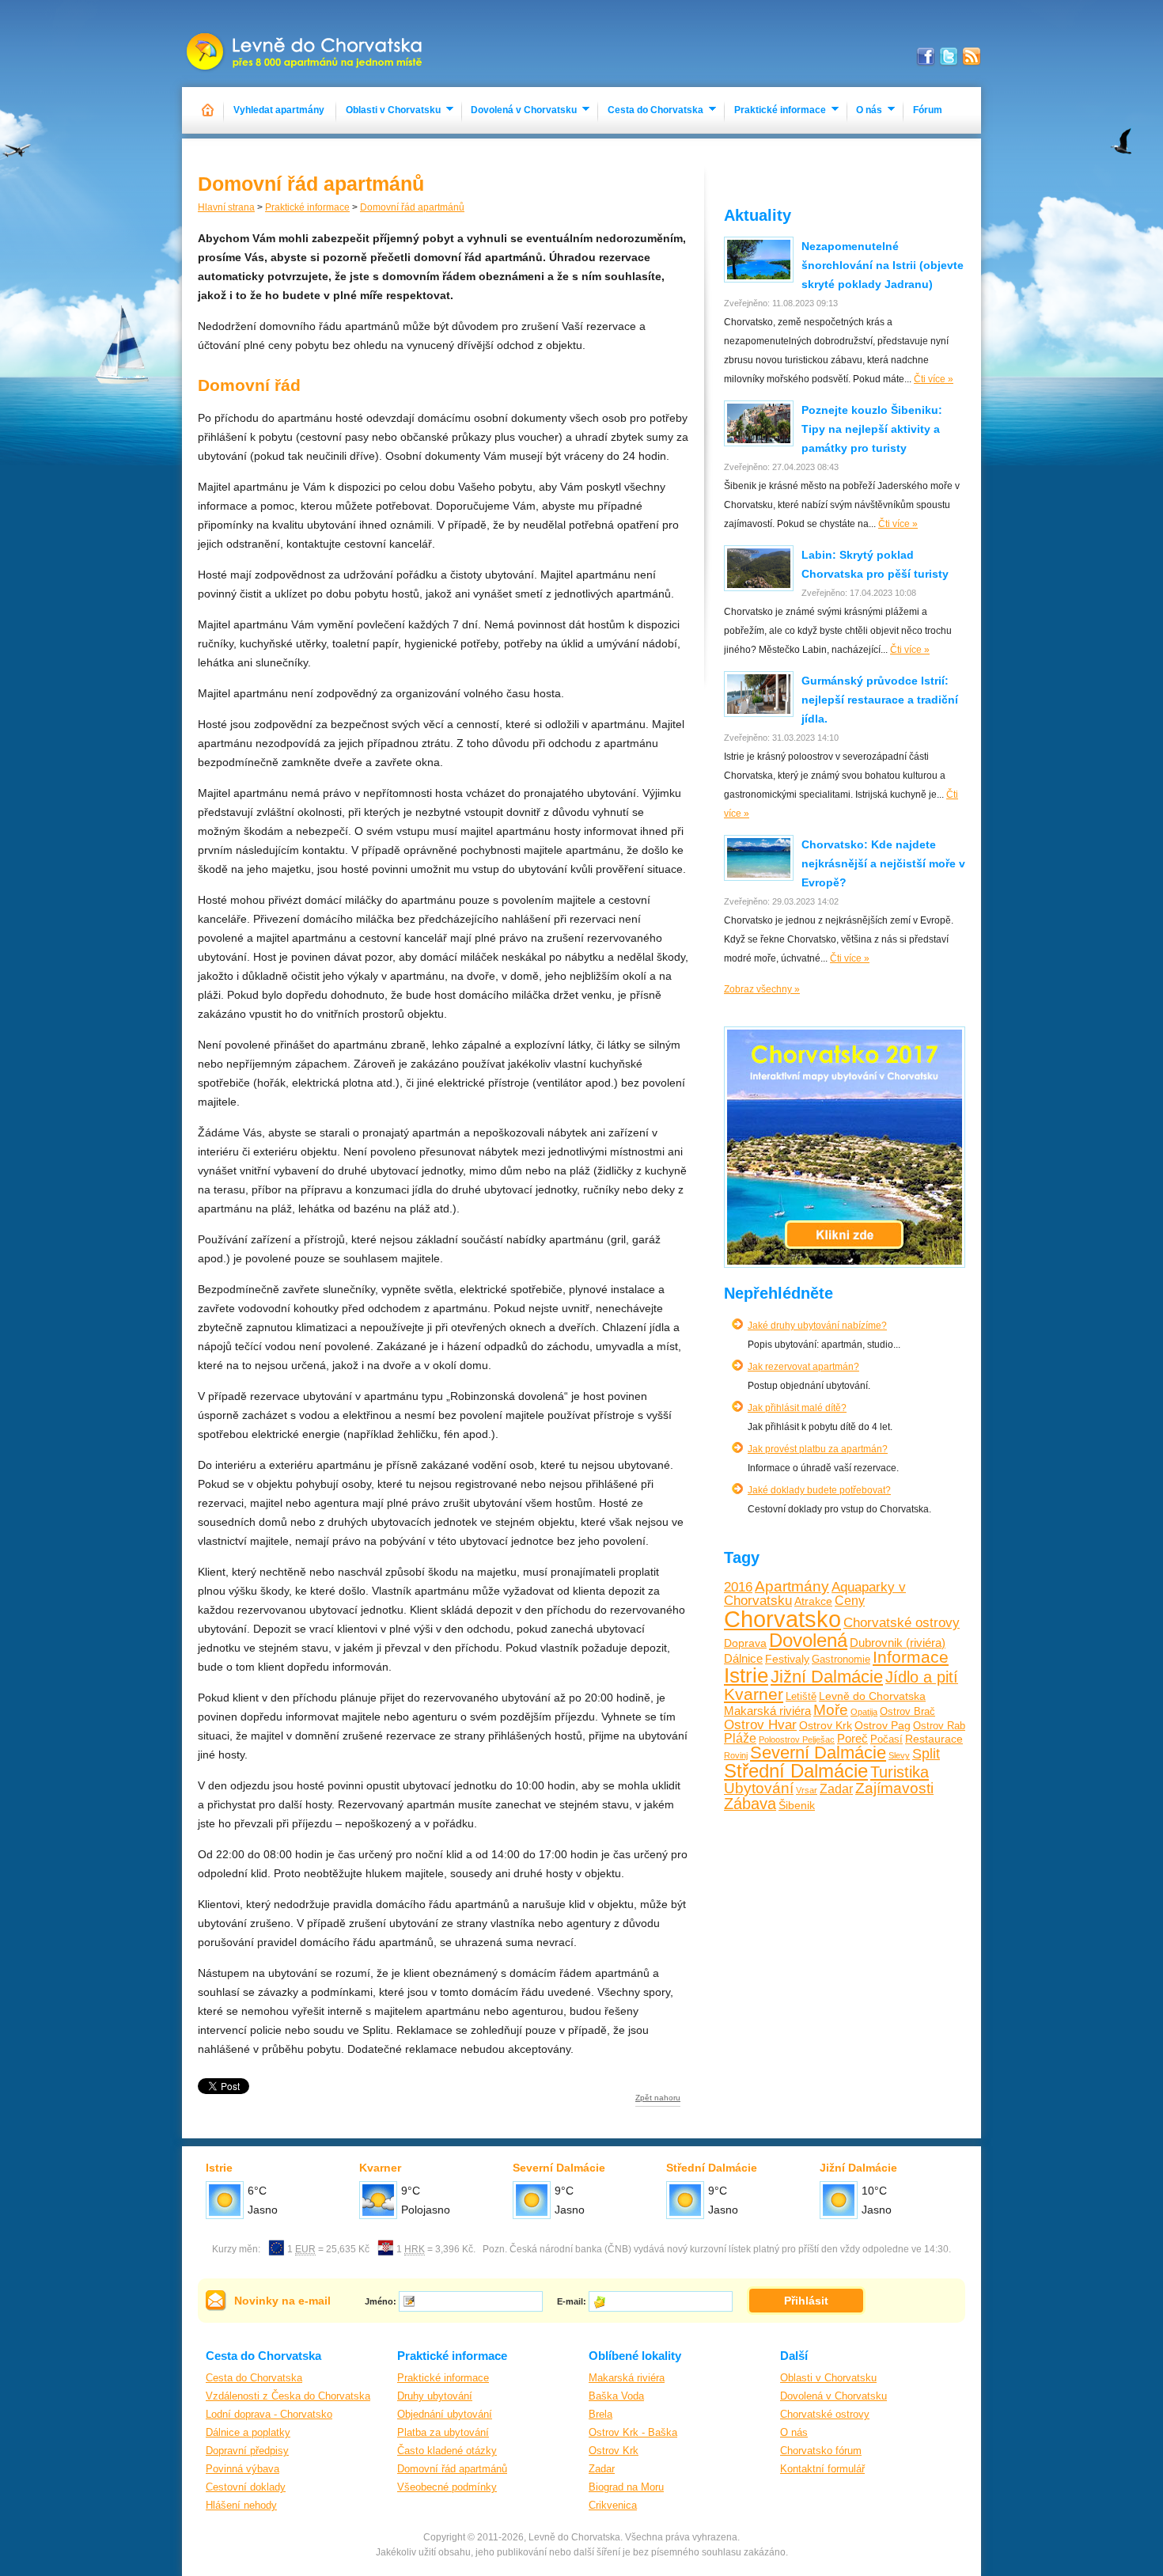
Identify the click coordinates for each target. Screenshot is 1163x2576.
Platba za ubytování (443, 2432)
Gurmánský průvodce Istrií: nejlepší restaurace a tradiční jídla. (880, 700)
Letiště (801, 1697)
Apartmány (792, 1586)
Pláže (740, 1738)
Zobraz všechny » (762, 989)
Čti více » (934, 379)
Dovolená (808, 1640)
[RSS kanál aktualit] (972, 57)
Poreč (852, 1738)
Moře (831, 1710)
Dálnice (743, 1658)
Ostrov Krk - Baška (633, 2432)
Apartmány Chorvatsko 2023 (306, 44)
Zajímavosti (894, 1788)
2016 (738, 1587)
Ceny (850, 1600)
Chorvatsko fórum (821, 2451)
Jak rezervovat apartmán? (803, 1367)
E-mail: (572, 2301)
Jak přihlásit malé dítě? (797, 1408)
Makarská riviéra (767, 1711)
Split (926, 1754)
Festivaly (787, 1659)
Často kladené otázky (447, 2451)
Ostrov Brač (907, 1712)
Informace (911, 1657)
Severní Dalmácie (818, 1753)
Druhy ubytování (435, 2396)
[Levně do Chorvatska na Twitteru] (949, 57)
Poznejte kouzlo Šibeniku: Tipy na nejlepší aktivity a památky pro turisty (872, 429)
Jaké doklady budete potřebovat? (819, 1490)
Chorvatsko (782, 1619)
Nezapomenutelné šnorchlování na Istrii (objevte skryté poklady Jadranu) (883, 265)
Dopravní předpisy (247, 2451)
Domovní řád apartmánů (412, 207)
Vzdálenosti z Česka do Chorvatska (288, 2396)
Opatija (864, 1712)
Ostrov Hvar (760, 1725)
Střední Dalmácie (796, 1771)
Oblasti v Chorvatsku (393, 110)
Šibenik (797, 1805)
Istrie (746, 1675)
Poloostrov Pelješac (797, 1739)
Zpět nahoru (658, 2098)
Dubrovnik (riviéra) (898, 1643)
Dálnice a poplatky (248, 2432)
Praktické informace (780, 110)
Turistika (900, 1772)
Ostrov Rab (939, 1726)
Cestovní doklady (246, 2487)
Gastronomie (841, 1660)
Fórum (928, 110)
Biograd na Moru (626, 2487)
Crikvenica (613, 2505)
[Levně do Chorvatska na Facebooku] (926, 57)
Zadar (836, 1789)
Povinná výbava (242, 2469)
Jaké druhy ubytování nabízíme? (817, 1326)
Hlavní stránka (208, 110)
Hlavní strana (226, 207)
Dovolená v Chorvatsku (524, 110)
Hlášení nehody (241, 2505)
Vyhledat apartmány (279, 110)
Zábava (750, 1804)
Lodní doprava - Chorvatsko (269, 2414)
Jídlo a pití (922, 1677)
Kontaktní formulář (822, 2469)
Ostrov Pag (883, 1725)
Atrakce (813, 1601)
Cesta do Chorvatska (655, 110)
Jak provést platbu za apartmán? (818, 1449)
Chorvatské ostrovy (902, 1623)
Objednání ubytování (445, 2414)
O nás (869, 110)
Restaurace (934, 1739)
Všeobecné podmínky (447, 2487)
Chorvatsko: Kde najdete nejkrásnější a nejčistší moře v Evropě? (883, 863)
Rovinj (736, 1755)
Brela (600, 2414)
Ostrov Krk (826, 1725)
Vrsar (807, 1790)
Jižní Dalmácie (827, 1677)
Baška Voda (616, 2396)
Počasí (886, 1739)
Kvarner (754, 1694)
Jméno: (381, 2301)
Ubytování (759, 1788)
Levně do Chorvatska (872, 1696)
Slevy (899, 1755)
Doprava (745, 1643)
